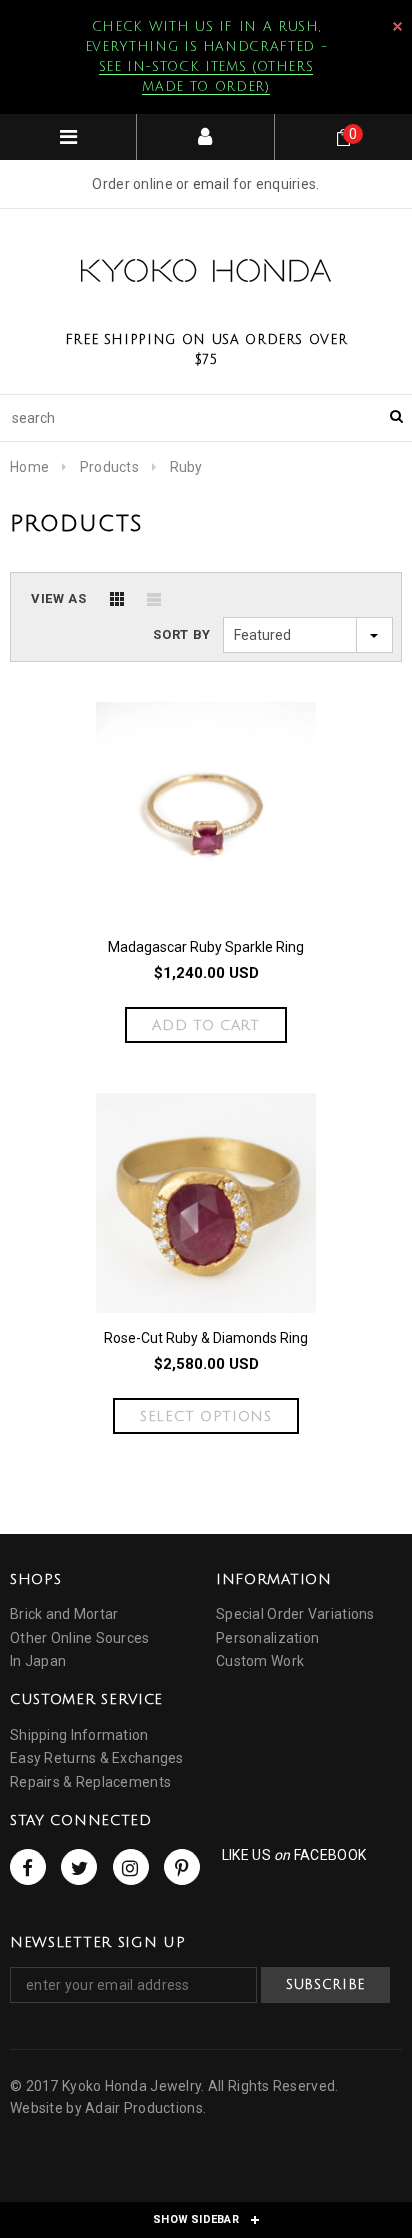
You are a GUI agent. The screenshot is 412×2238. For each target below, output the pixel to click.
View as (59, 598)
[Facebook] (28, 1867)
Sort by (182, 634)
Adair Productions (144, 2108)
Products (109, 467)
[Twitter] (79, 1867)
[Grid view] (117, 599)
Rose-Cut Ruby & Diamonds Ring (206, 1338)
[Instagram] (131, 1867)
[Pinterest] (182, 1867)
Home (29, 467)
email (211, 184)
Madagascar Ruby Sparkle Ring (206, 947)
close (397, 26)
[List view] (154, 599)
